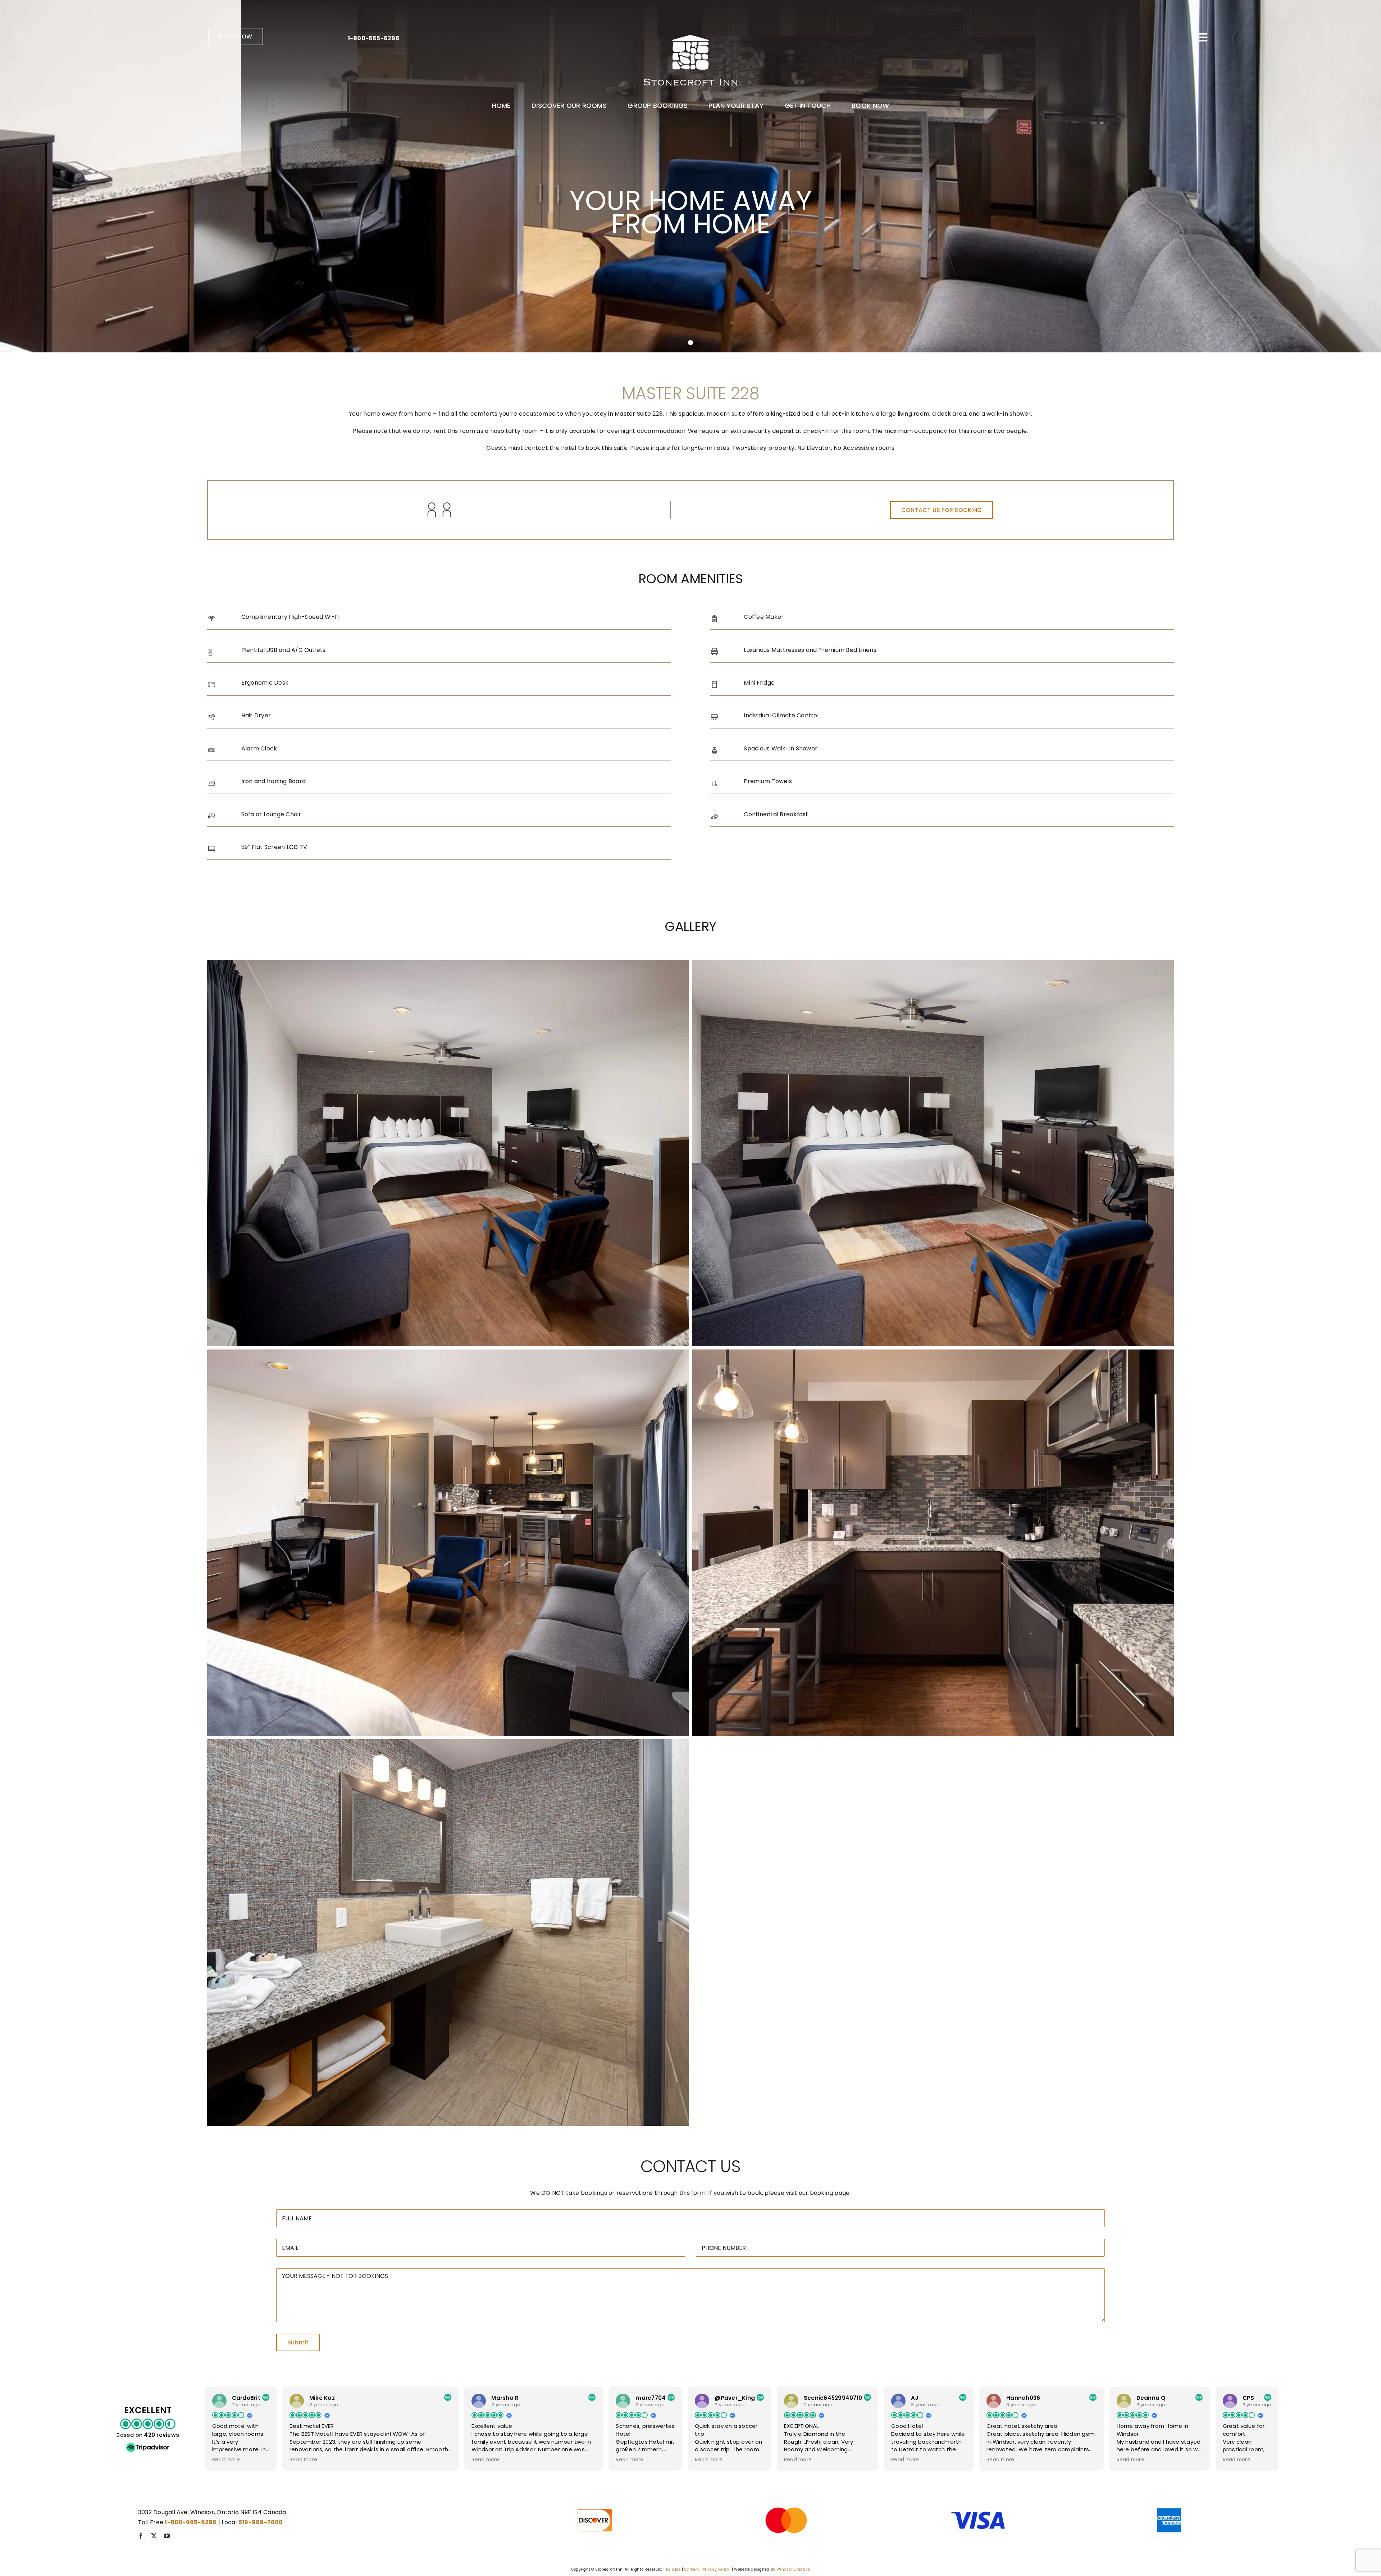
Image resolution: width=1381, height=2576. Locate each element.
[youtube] (167, 2536)
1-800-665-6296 (374, 38)
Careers (692, 2569)
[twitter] (154, 2536)
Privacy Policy (716, 2569)
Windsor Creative (793, 2569)
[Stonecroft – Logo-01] (690, 30)
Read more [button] (226, 2460)
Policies (673, 2569)
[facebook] (141, 2536)
